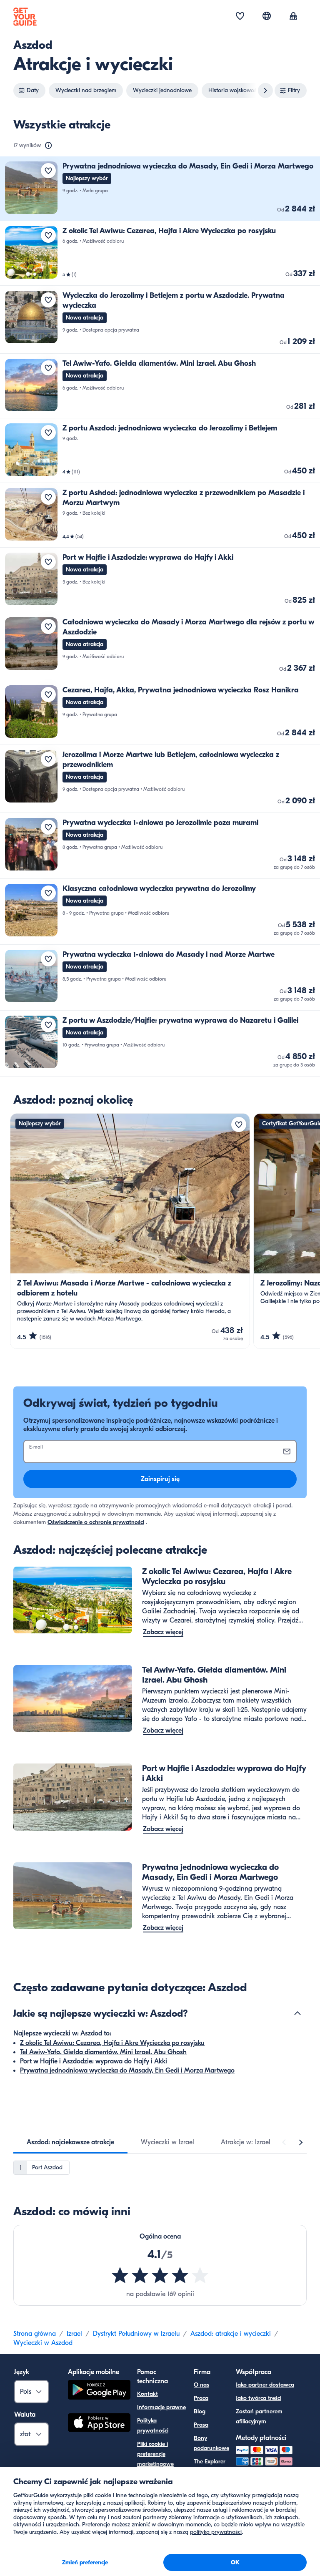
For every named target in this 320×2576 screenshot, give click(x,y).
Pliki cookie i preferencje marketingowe (155, 2454)
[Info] (48, 146)
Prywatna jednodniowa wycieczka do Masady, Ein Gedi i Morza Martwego (127, 2070)
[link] (160, 189)
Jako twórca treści (259, 2398)
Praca (201, 2398)
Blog (200, 2411)
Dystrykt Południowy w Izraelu (136, 2334)
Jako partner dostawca (265, 2385)
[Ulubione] (240, 17)
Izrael (74, 2334)
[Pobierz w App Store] (99, 2424)
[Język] (267, 16)
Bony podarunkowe (211, 2443)
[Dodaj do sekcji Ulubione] (48, 171)
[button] (160, 189)
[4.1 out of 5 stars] (160, 2275)
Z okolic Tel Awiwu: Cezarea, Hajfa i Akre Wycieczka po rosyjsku (112, 2043)
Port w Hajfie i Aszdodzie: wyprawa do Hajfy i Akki (94, 2061)
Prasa (201, 2425)
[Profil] (293, 17)
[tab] (70, 2142)
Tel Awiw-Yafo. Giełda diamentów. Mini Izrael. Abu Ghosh (103, 2052)
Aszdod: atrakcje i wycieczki (231, 2334)
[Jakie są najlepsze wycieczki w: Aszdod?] (297, 2013)
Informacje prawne (161, 2407)
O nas (201, 2385)
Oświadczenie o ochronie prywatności (96, 1522)
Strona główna (35, 2334)
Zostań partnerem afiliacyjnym (259, 2416)
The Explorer (210, 2462)
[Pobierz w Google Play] (99, 2391)
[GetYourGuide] (25, 17)
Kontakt (147, 2394)
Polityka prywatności (153, 2426)
